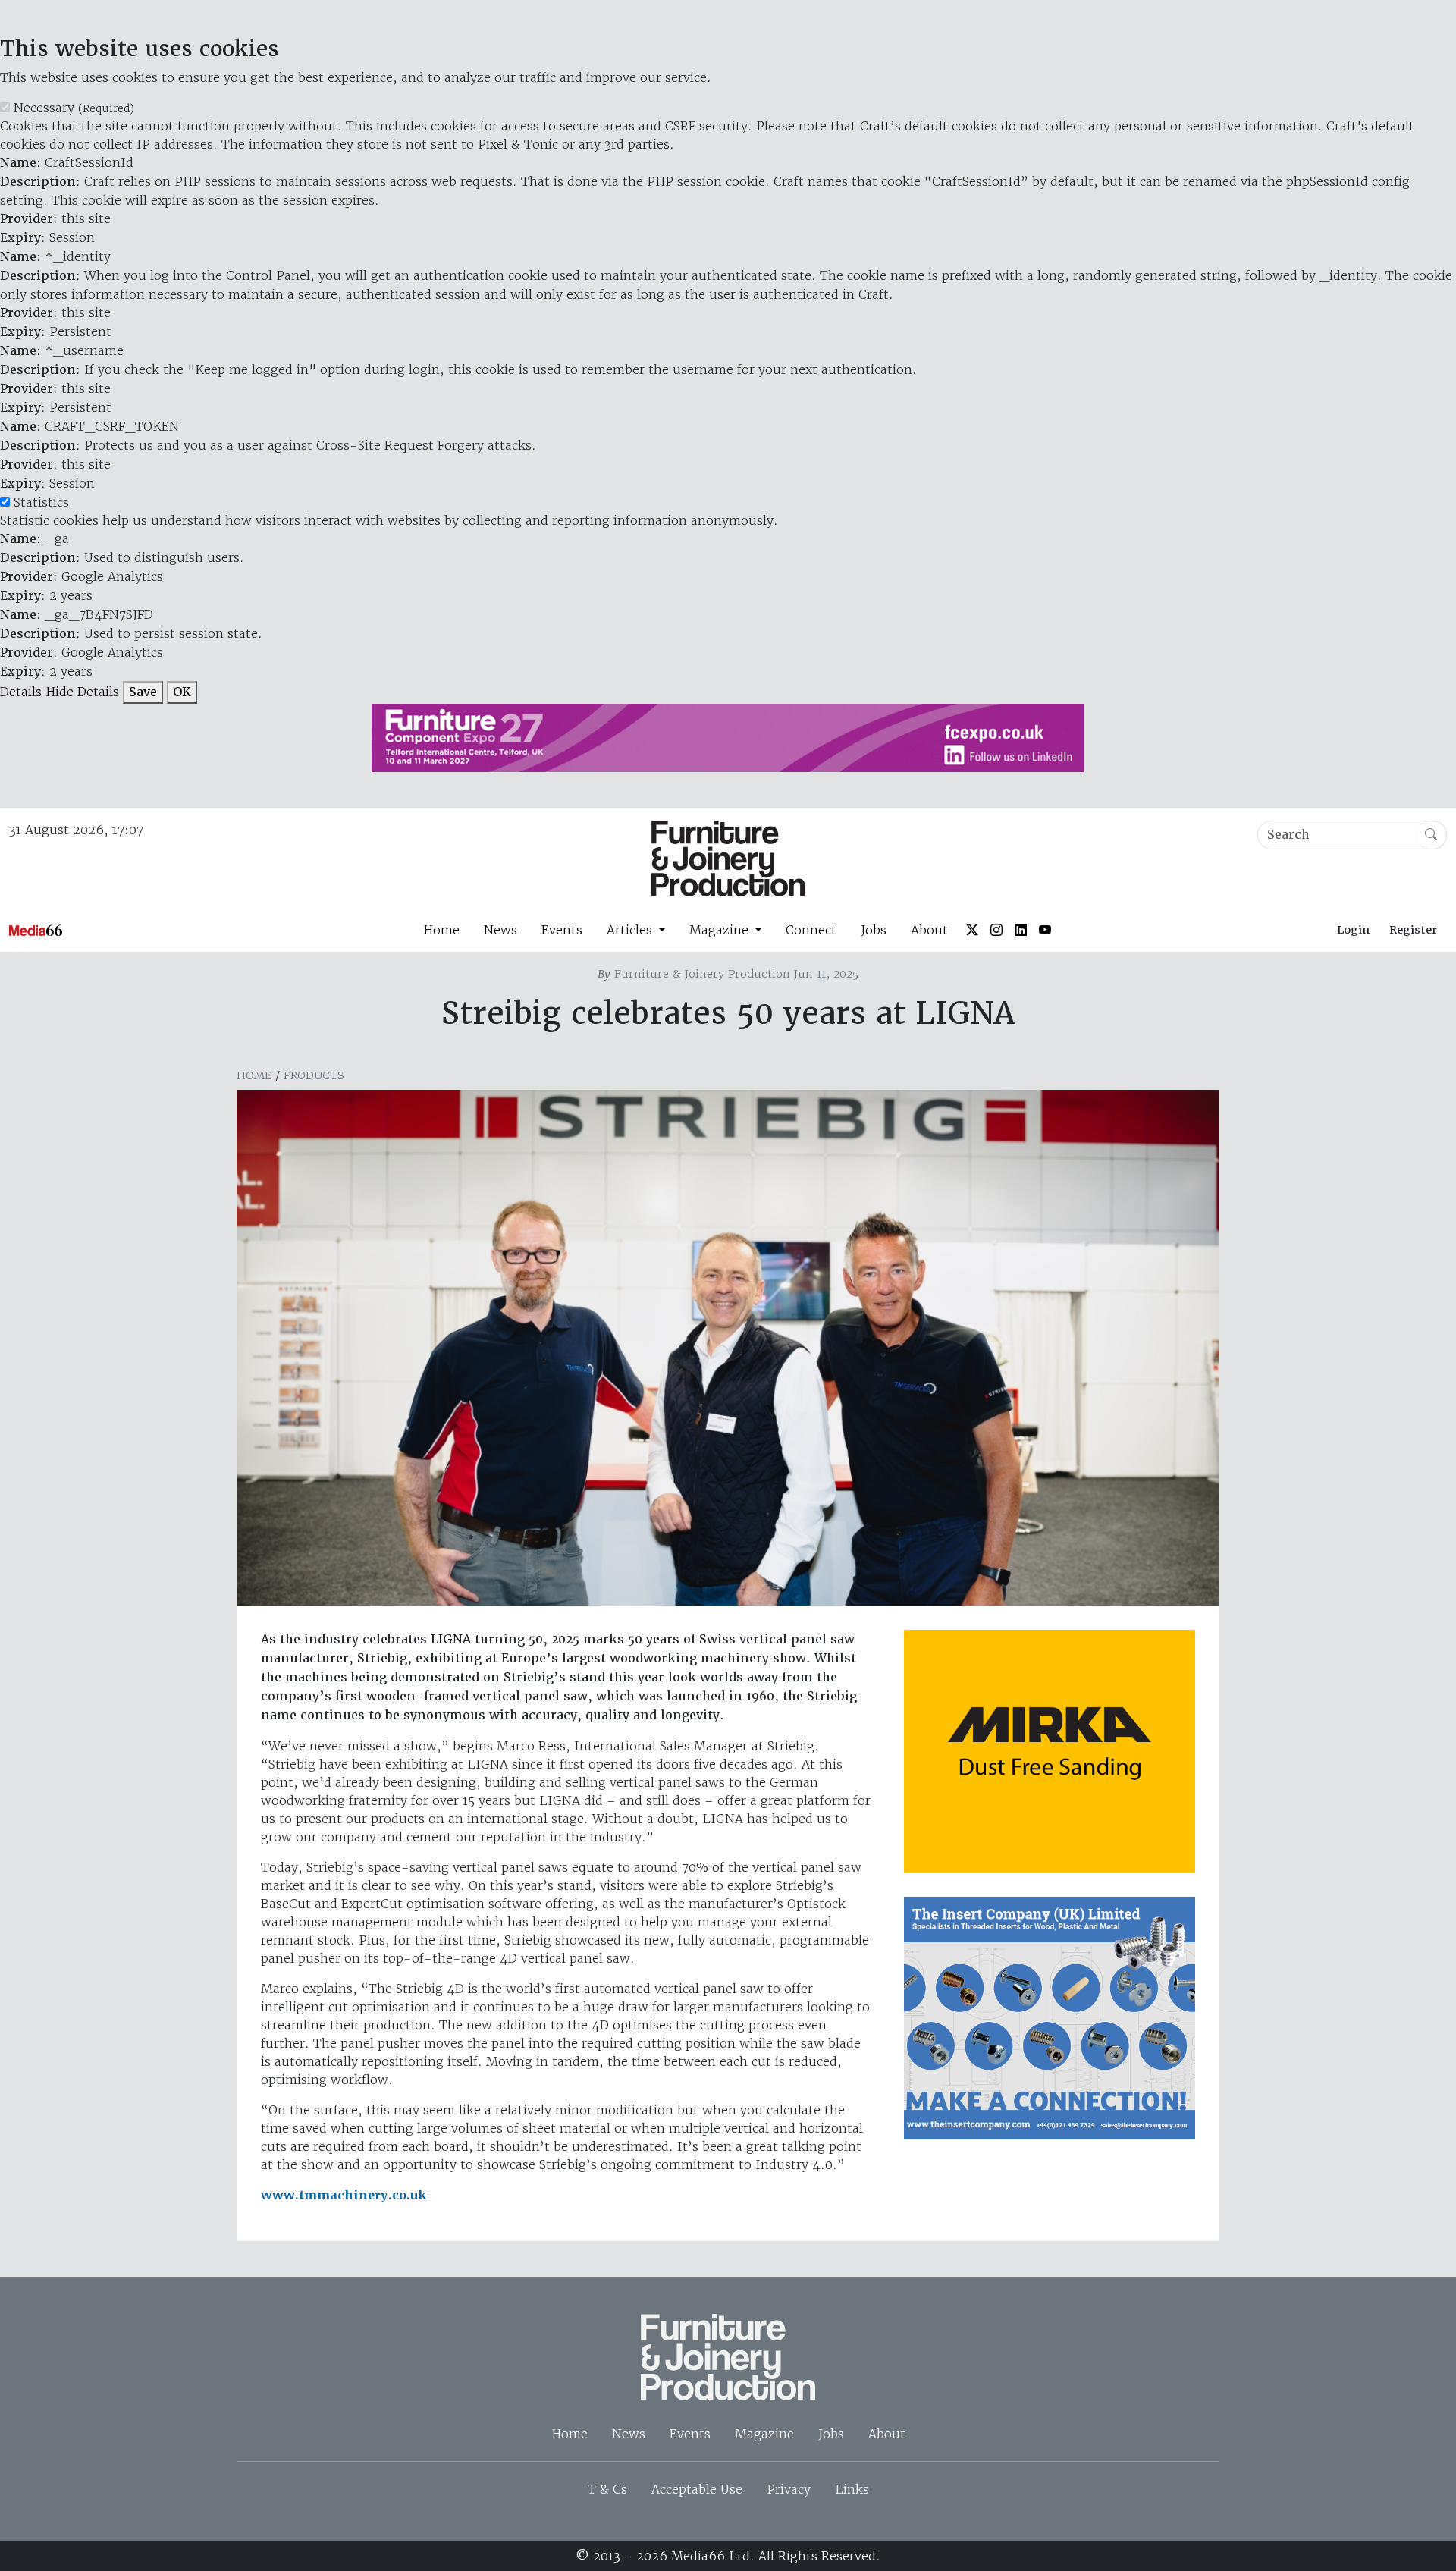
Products (314, 1075)
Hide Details (82, 692)
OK (182, 692)
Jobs (874, 930)
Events (562, 930)
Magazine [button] (721, 930)
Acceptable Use (697, 2489)
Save (143, 692)
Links (852, 2489)
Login (1353, 930)
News (500, 930)
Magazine (764, 2434)
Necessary (74, 108)
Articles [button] (631, 930)
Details (21, 692)
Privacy (789, 2489)
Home (441, 930)
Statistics (41, 502)
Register (1413, 930)
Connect (811, 930)
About (929, 930)
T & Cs (607, 2489)
